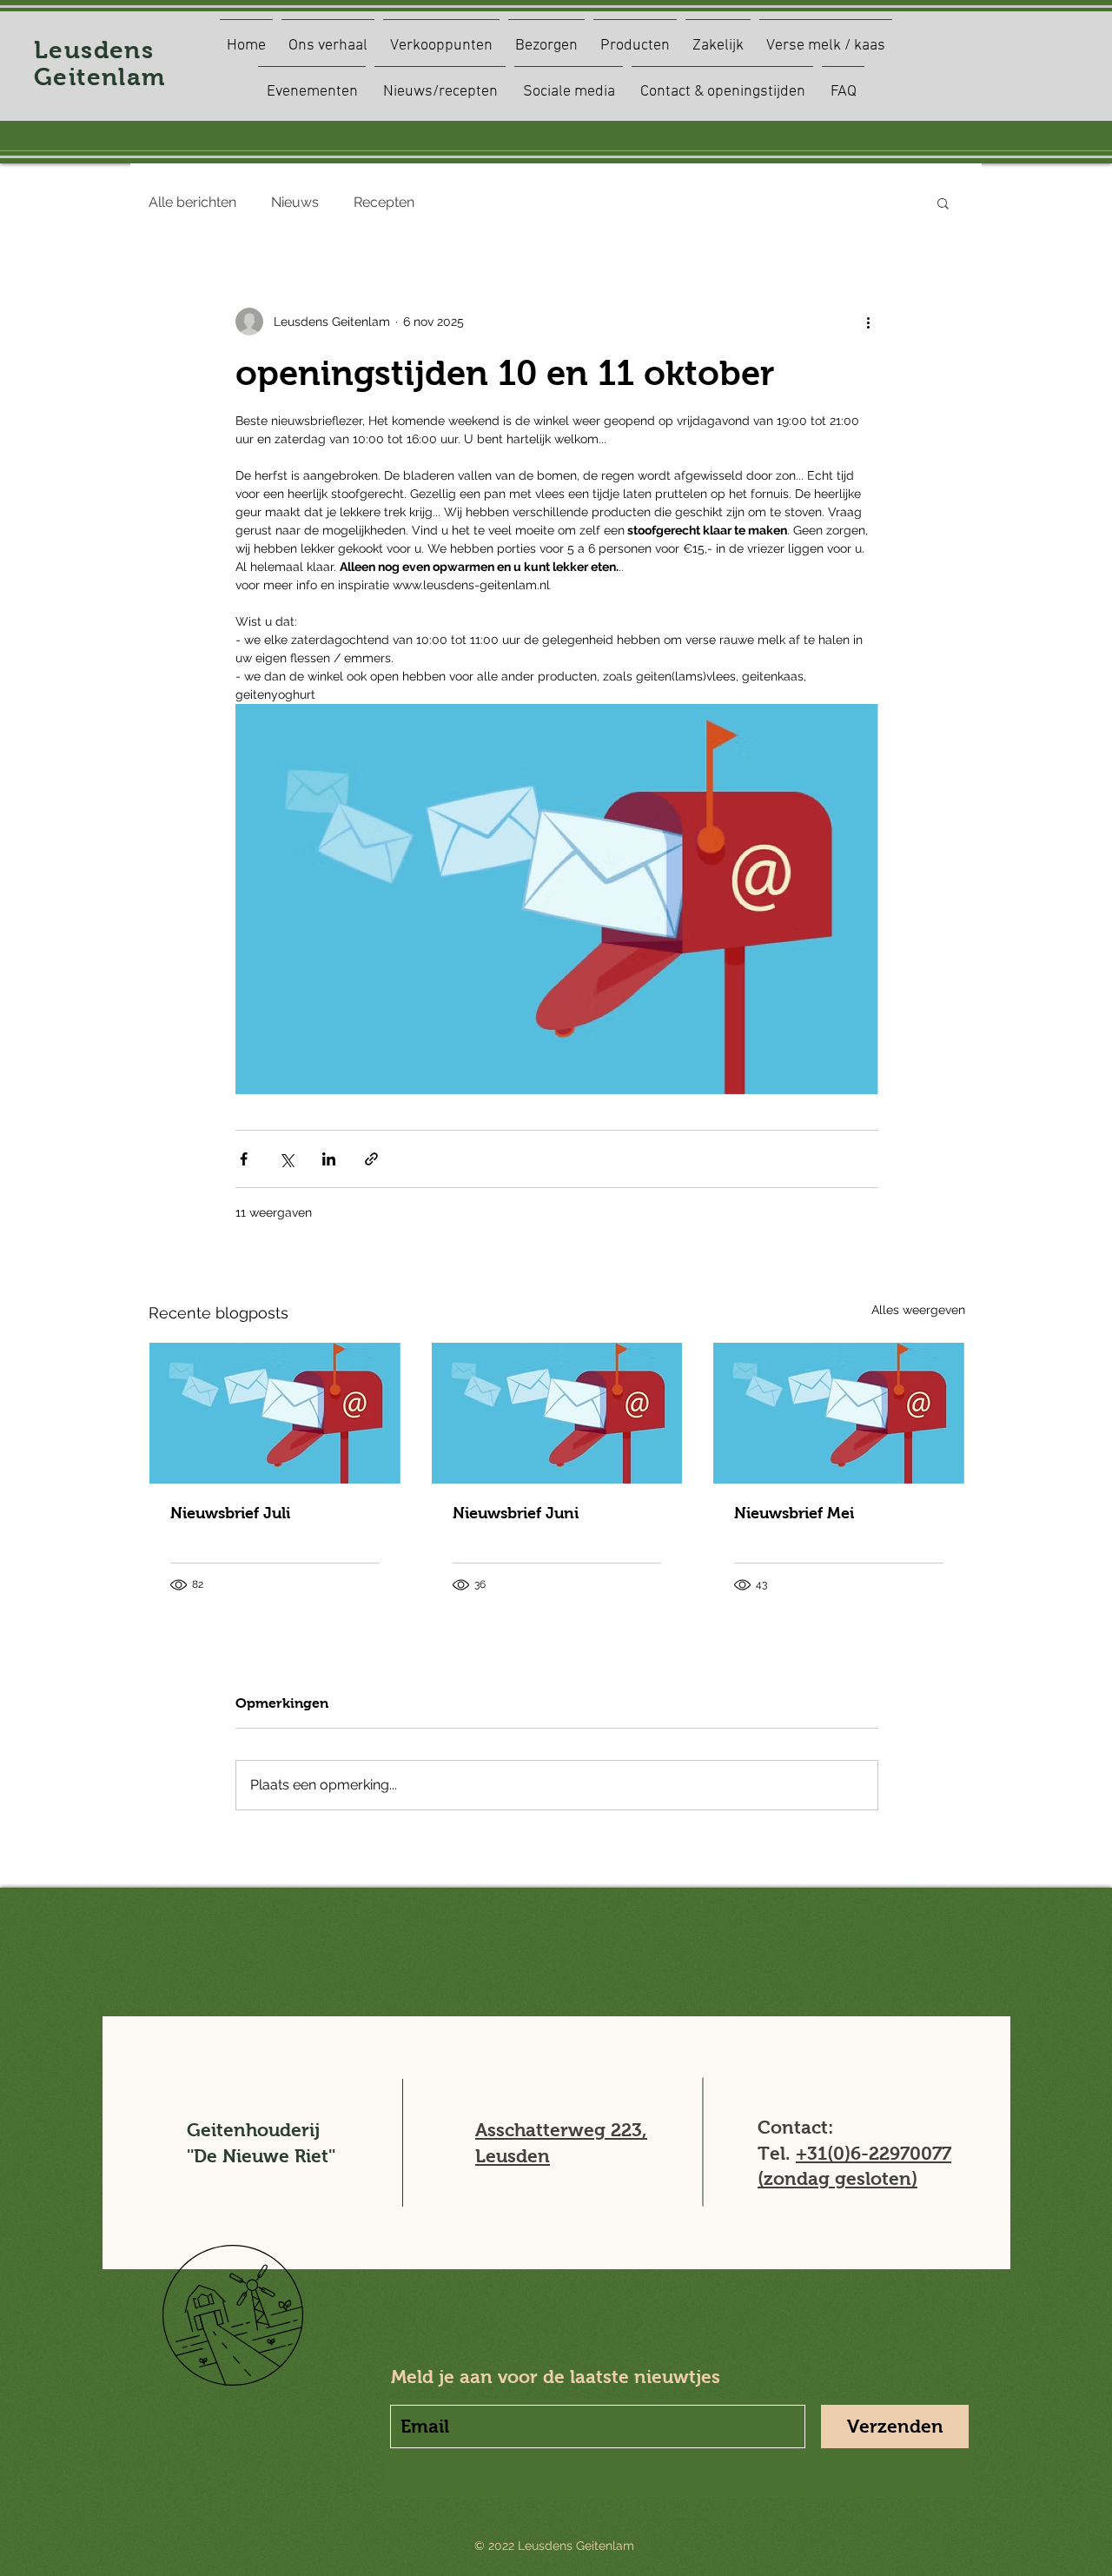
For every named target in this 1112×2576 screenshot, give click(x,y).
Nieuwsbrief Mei (794, 1513)
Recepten (384, 202)
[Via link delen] (371, 1159)
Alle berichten (192, 202)
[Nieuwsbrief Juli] (275, 1413)
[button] (943, 202)
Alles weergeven (918, 1310)
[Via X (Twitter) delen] (286, 1159)
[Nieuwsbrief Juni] (557, 1413)
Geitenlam (100, 77)
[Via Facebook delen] (244, 1159)
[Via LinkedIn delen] (329, 1159)
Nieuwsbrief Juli (230, 1513)
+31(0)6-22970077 (874, 2153)
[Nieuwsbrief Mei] (839, 1413)
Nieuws (295, 202)
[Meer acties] (868, 322)
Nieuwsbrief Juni (516, 1513)
